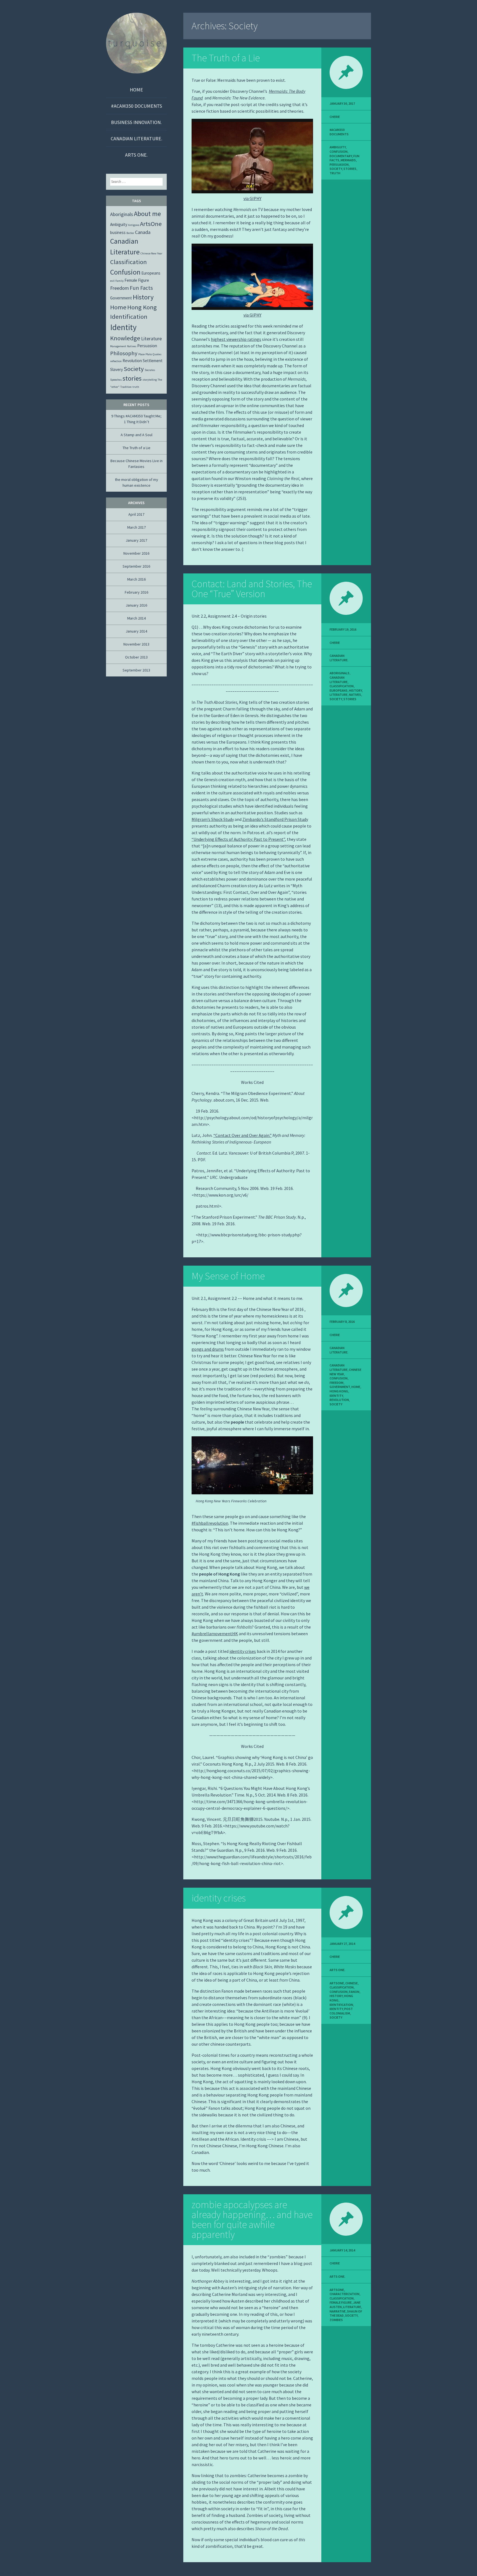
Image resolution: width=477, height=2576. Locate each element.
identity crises (243, 1651)
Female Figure (341, 2302)
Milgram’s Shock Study (213, 819)
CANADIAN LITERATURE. (137, 139)
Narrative (338, 2311)
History (355, 690)
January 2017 (136, 540)
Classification (342, 686)
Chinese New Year (151, 253)
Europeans (339, 690)
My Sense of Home (228, 1276)
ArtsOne (337, 1983)
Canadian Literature (339, 680)
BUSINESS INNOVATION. (136, 122)
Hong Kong (339, 1391)
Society (336, 169)
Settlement (153, 361)
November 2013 (136, 644)
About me (147, 214)
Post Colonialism (341, 2011)
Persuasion (339, 164)
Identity (336, 1396)
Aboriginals (340, 673)
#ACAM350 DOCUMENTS (137, 106)
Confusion (339, 152)
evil (112, 281)
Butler (130, 233)
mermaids (348, 160)
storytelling (150, 380)
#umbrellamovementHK (215, 1634)
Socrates (150, 370)
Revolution (339, 1400)
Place (141, 354)
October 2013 (136, 657)
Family (120, 281)
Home (136, 90)
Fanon (354, 1992)
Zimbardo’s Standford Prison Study (275, 819)
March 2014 (137, 618)
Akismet (34, 2572)
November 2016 (136, 553)
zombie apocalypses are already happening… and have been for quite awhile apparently (252, 2220)
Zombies (336, 2320)
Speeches (116, 380)
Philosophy (124, 353)
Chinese (352, 1983)
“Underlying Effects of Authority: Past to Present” (238, 839)
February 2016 (137, 592)
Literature (339, 695)
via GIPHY (252, 198)
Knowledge (125, 338)
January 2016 (136, 605)
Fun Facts (141, 288)
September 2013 (136, 670)
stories (350, 169)
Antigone (134, 225)
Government (340, 1387)
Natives (355, 695)
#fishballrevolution (210, 1523)
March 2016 (137, 579)
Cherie (335, 117)
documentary (341, 156)
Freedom (336, 1383)
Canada (143, 232)
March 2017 (137, 527)
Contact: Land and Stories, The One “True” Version (252, 589)
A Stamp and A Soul (137, 435)
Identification (341, 2005)
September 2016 (136, 566)
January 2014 (136, 631)
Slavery (116, 369)
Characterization (344, 2294)
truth (335, 173)
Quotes (157, 354)
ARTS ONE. (136, 155)
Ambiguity (338, 147)
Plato (149, 354)
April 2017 (136, 514)
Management (118, 346)
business (118, 232)
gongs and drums (208, 1349)
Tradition (126, 387)
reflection (116, 361)
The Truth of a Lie (226, 58)
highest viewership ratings (236, 339)
